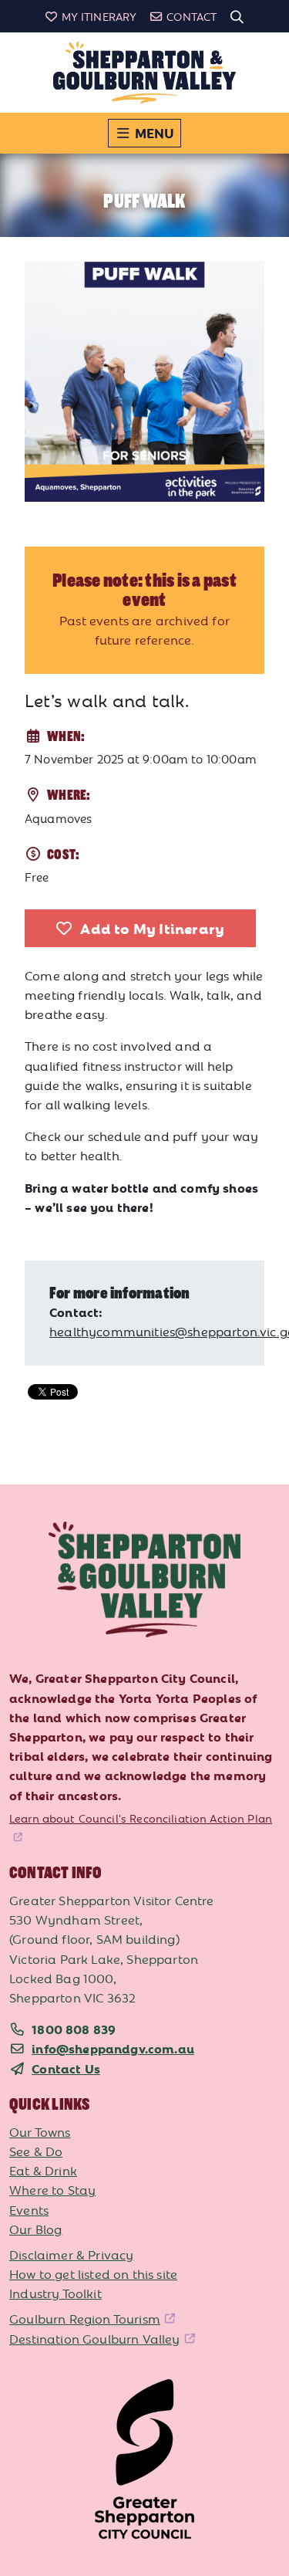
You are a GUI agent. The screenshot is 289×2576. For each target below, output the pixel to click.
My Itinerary (99, 16)
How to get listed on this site (93, 2273)
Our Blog (35, 2229)
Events (29, 2209)
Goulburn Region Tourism (85, 2318)
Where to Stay (52, 2189)
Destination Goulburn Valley (95, 2338)
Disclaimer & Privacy (71, 2254)
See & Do (36, 2151)
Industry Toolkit (55, 2293)
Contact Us (66, 2068)
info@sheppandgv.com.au (113, 2048)
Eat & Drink (43, 2170)
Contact (192, 16)
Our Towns (40, 2131)
